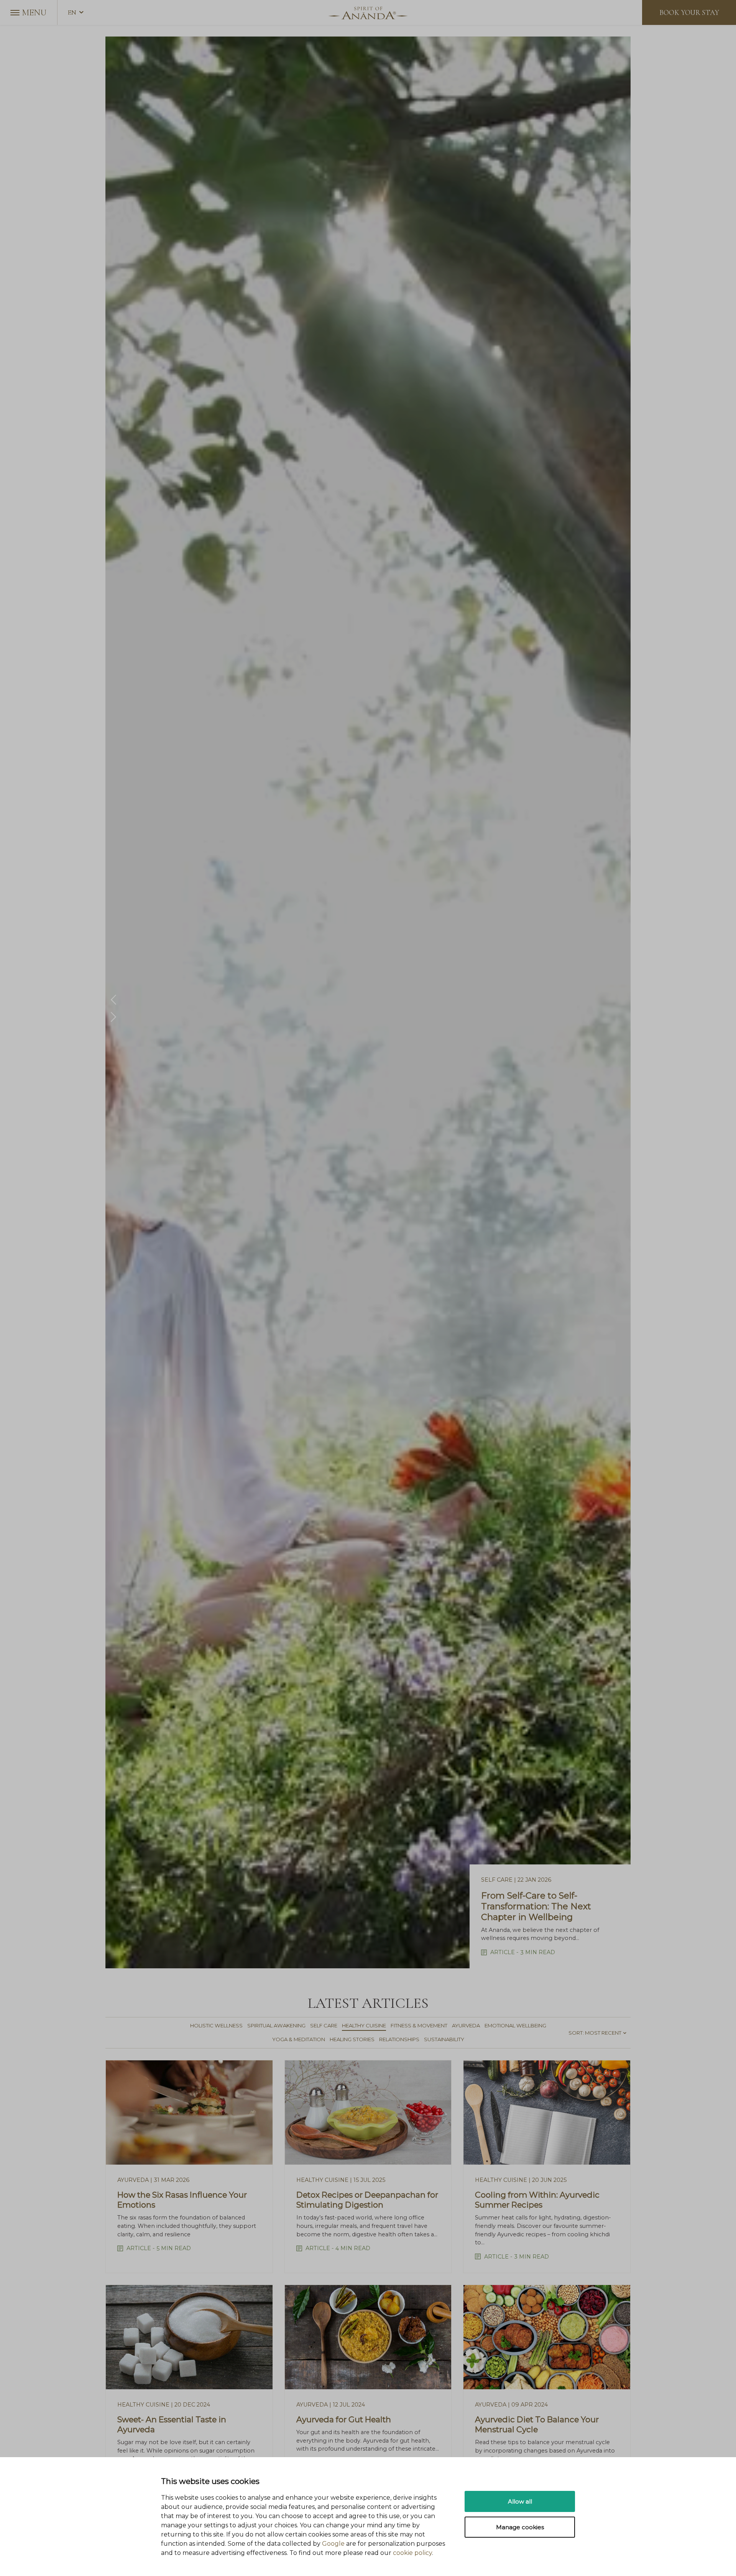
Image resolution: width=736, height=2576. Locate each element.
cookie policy (412, 2553)
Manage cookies (520, 2527)
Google (333, 2544)
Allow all (520, 2501)
